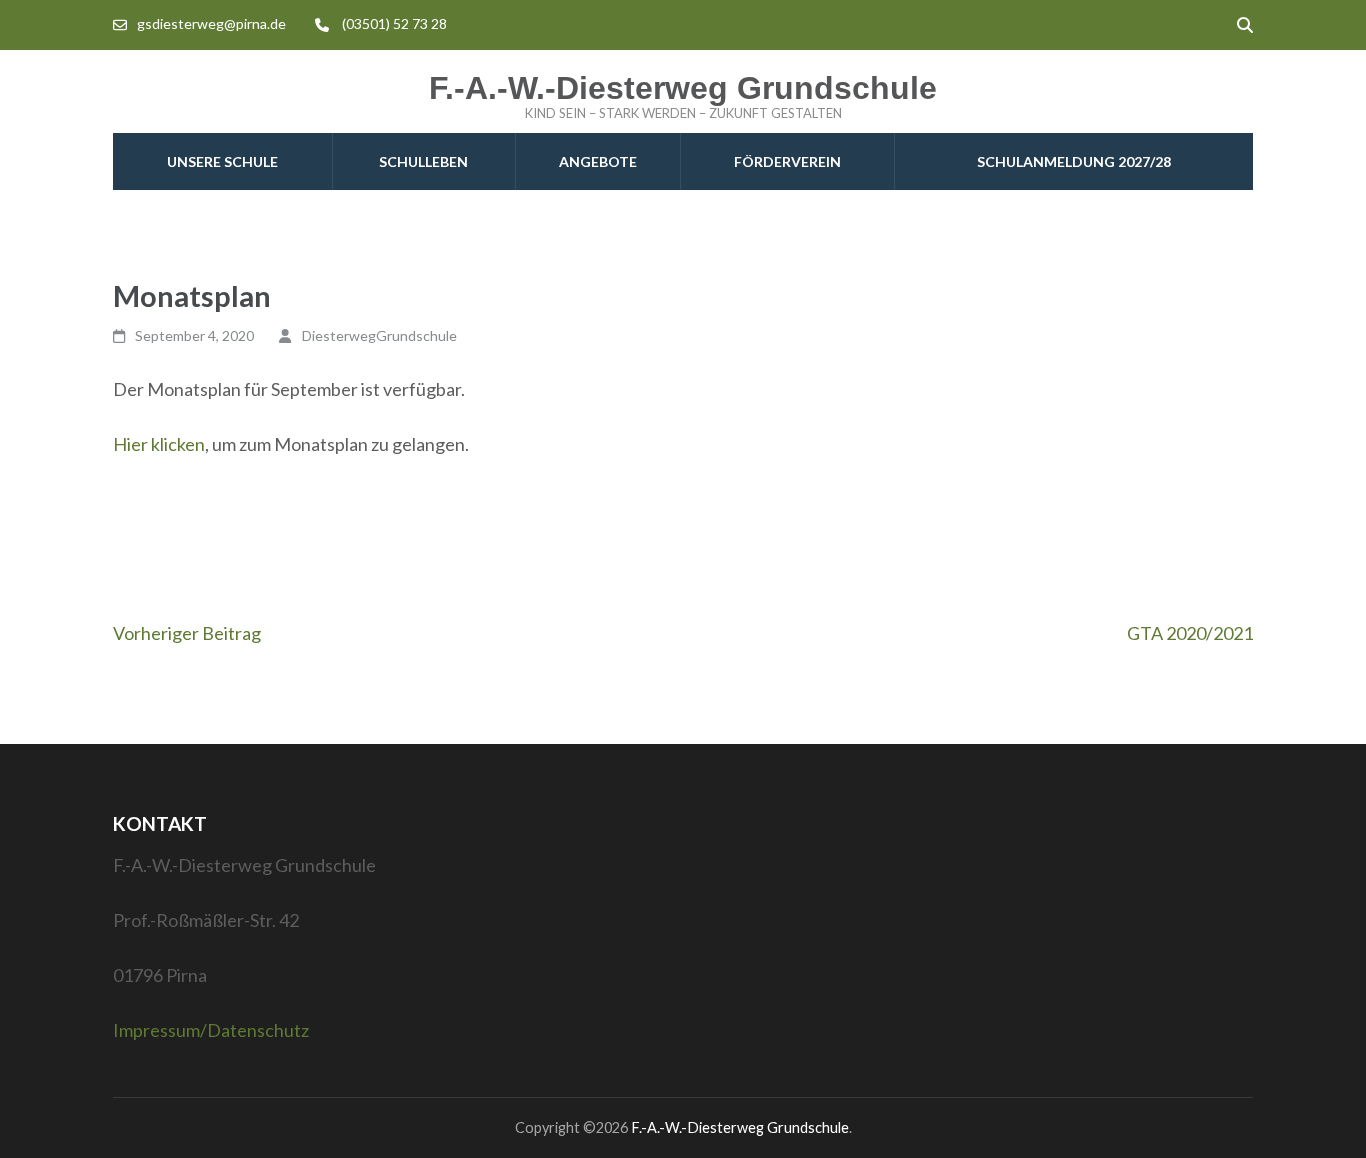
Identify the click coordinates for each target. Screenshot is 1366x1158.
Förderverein (787, 161)
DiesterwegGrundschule (379, 335)
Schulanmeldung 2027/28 (1074, 161)
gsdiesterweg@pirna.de (211, 23)
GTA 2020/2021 (1190, 633)
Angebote (598, 161)
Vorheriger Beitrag (187, 633)
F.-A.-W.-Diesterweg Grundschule (683, 88)
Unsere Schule (222, 161)
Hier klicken (159, 444)
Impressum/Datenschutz (211, 1030)
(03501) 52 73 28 (394, 23)
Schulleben (423, 161)
